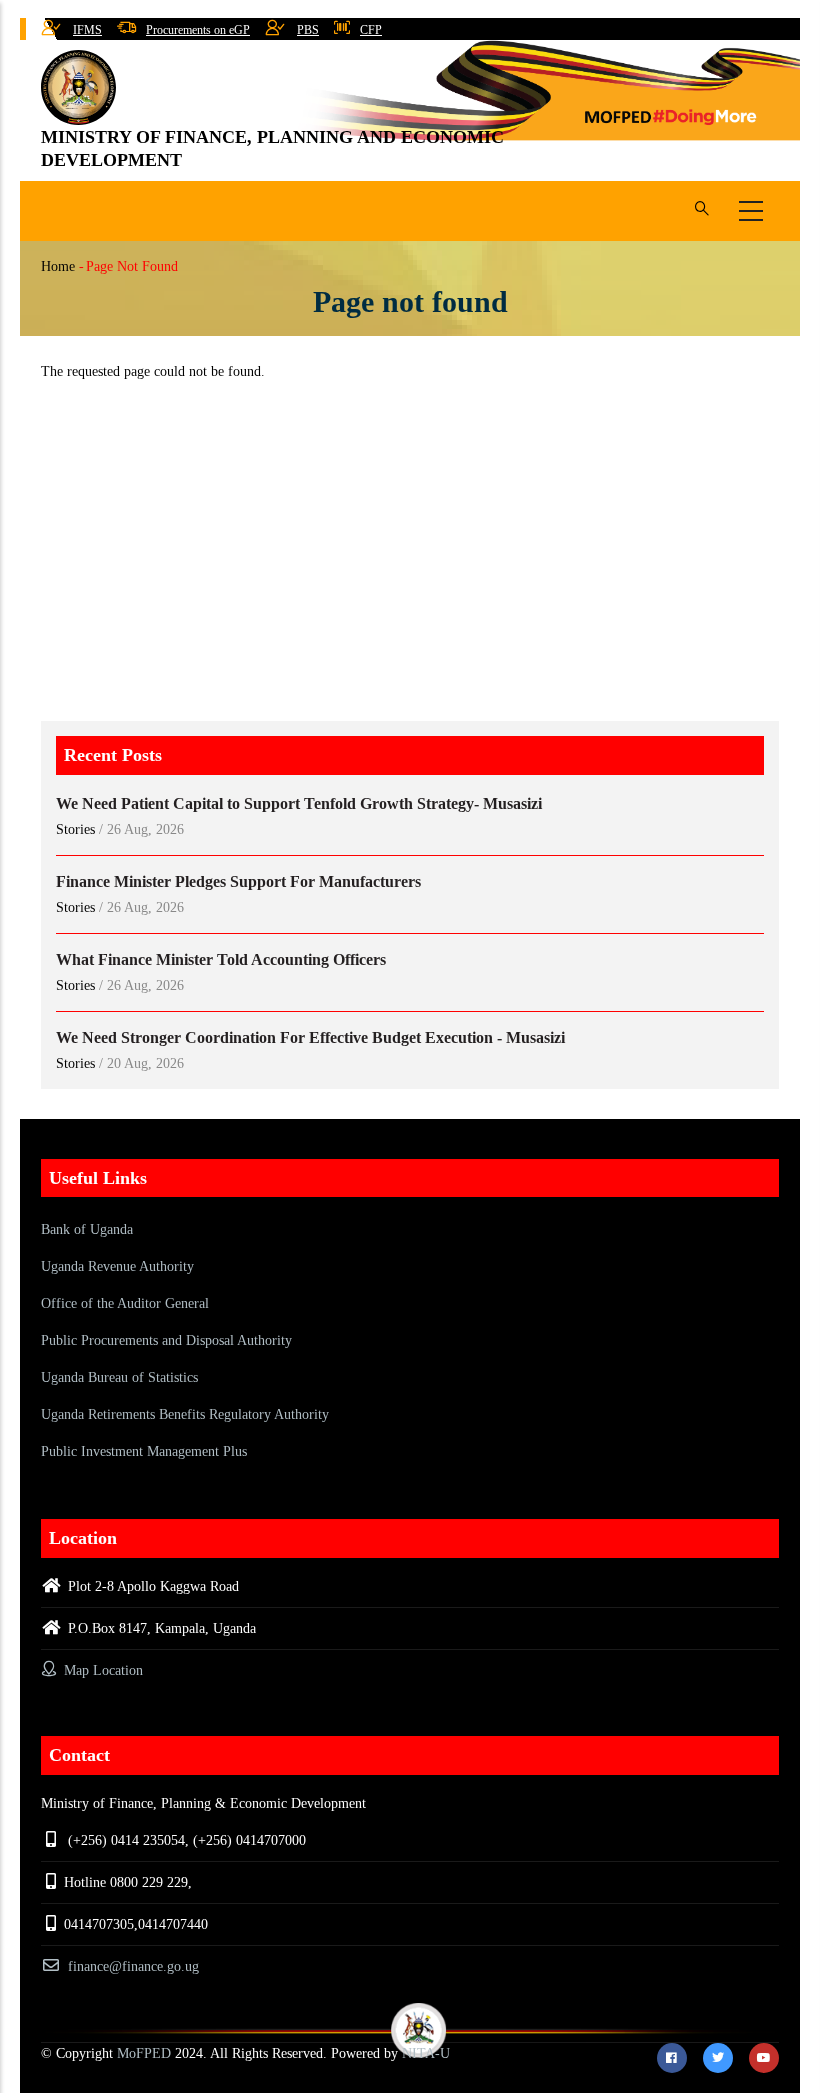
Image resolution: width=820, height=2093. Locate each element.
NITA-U (426, 2053)
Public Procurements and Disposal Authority (166, 1340)
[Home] (78, 87)
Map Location (101, 1670)
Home (58, 266)
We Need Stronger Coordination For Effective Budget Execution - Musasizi (310, 1037)
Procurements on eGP (198, 30)
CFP (371, 30)
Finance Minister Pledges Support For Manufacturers (238, 881)
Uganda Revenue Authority (117, 1266)
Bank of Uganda (87, 1229)
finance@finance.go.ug (133, 1966)
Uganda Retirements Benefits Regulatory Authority (185, 1414)
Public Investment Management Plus (144, 1451)
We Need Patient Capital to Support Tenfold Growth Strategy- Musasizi (299, 803)
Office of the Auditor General (125, 1303)
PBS (308, 30)
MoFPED (144, 2053)
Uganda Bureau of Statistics (119, 1377)
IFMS (87, 30)
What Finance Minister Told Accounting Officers (221, 959)
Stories (75, 829)
